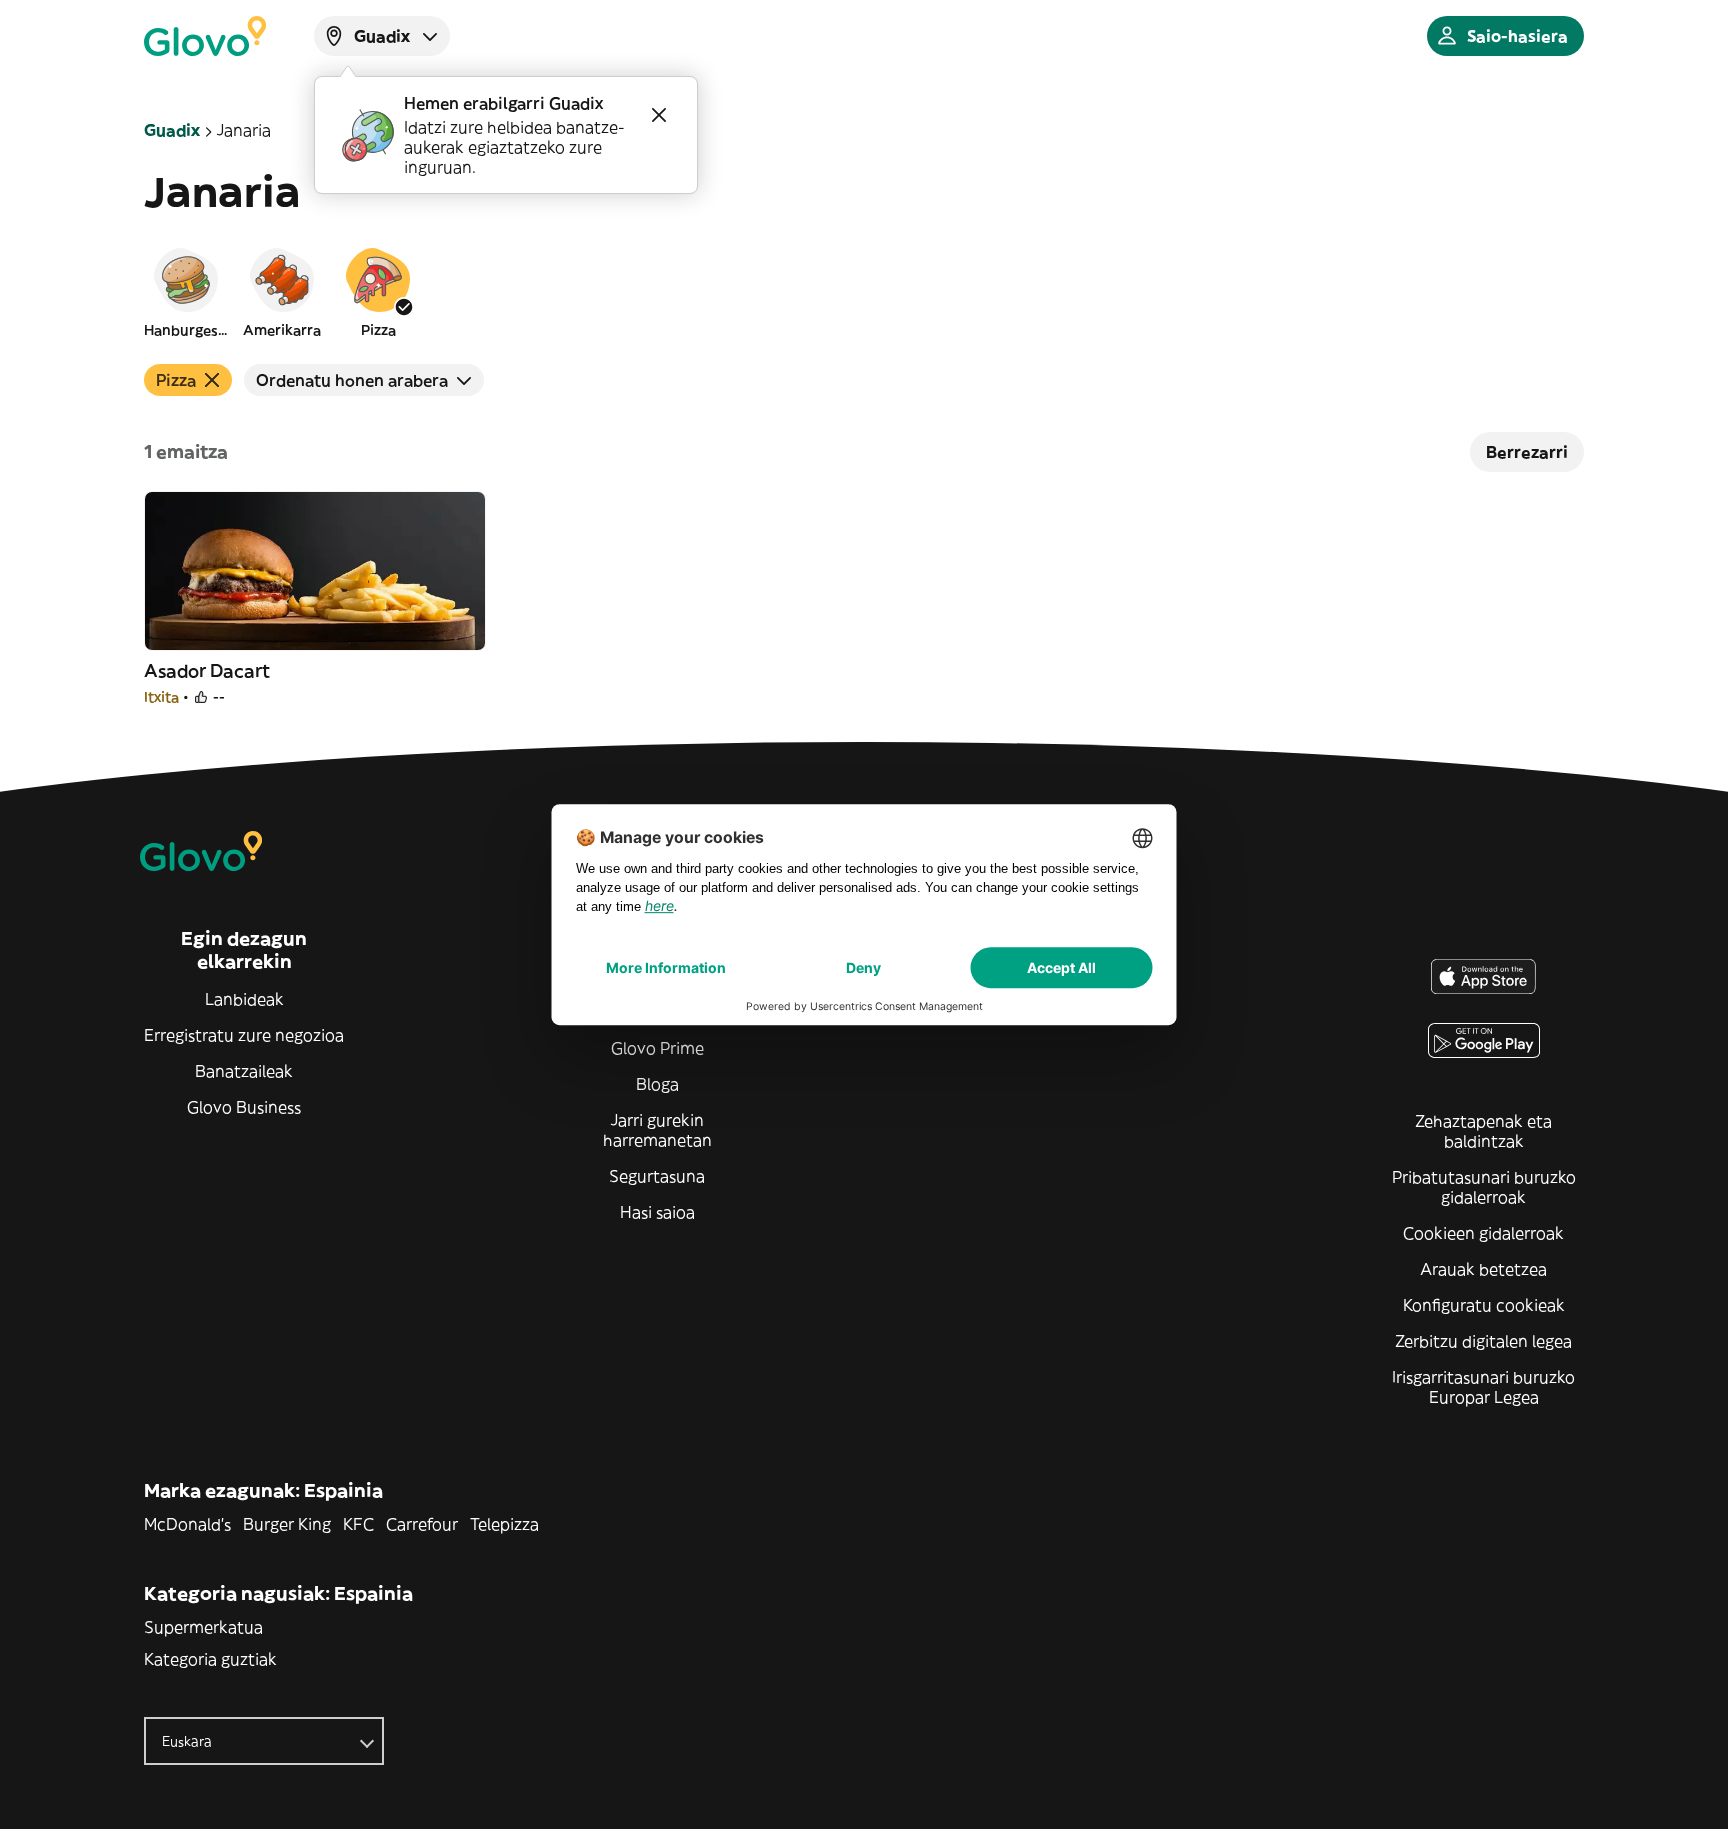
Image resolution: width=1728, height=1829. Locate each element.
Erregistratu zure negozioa (244, 1035)
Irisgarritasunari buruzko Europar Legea (1483, 1387)
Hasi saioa (657, 1212)
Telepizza (504, 1524)
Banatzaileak (244, 1071)
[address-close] (659, 115)
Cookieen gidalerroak (1483, 1233)
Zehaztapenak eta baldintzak (1483, 1131)
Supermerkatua (203, 1627)
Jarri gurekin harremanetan (657, 1130)
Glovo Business (244, 1107)
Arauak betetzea (1483, 1269)
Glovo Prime (657, 1048)
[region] (864, 292)
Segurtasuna (657, 1176)
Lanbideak (244, 999)
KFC (358, 1524)
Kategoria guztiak (210, 1659)
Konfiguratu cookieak (1484, 1305)
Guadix (172, 130)
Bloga (657, 1084)
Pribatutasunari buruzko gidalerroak (1484, 1187)
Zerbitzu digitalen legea (1483, 1341)
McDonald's (187, 1524)
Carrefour (422, 1524)
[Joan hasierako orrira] (205, 36)
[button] (186, 292)
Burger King (287, 1524)
